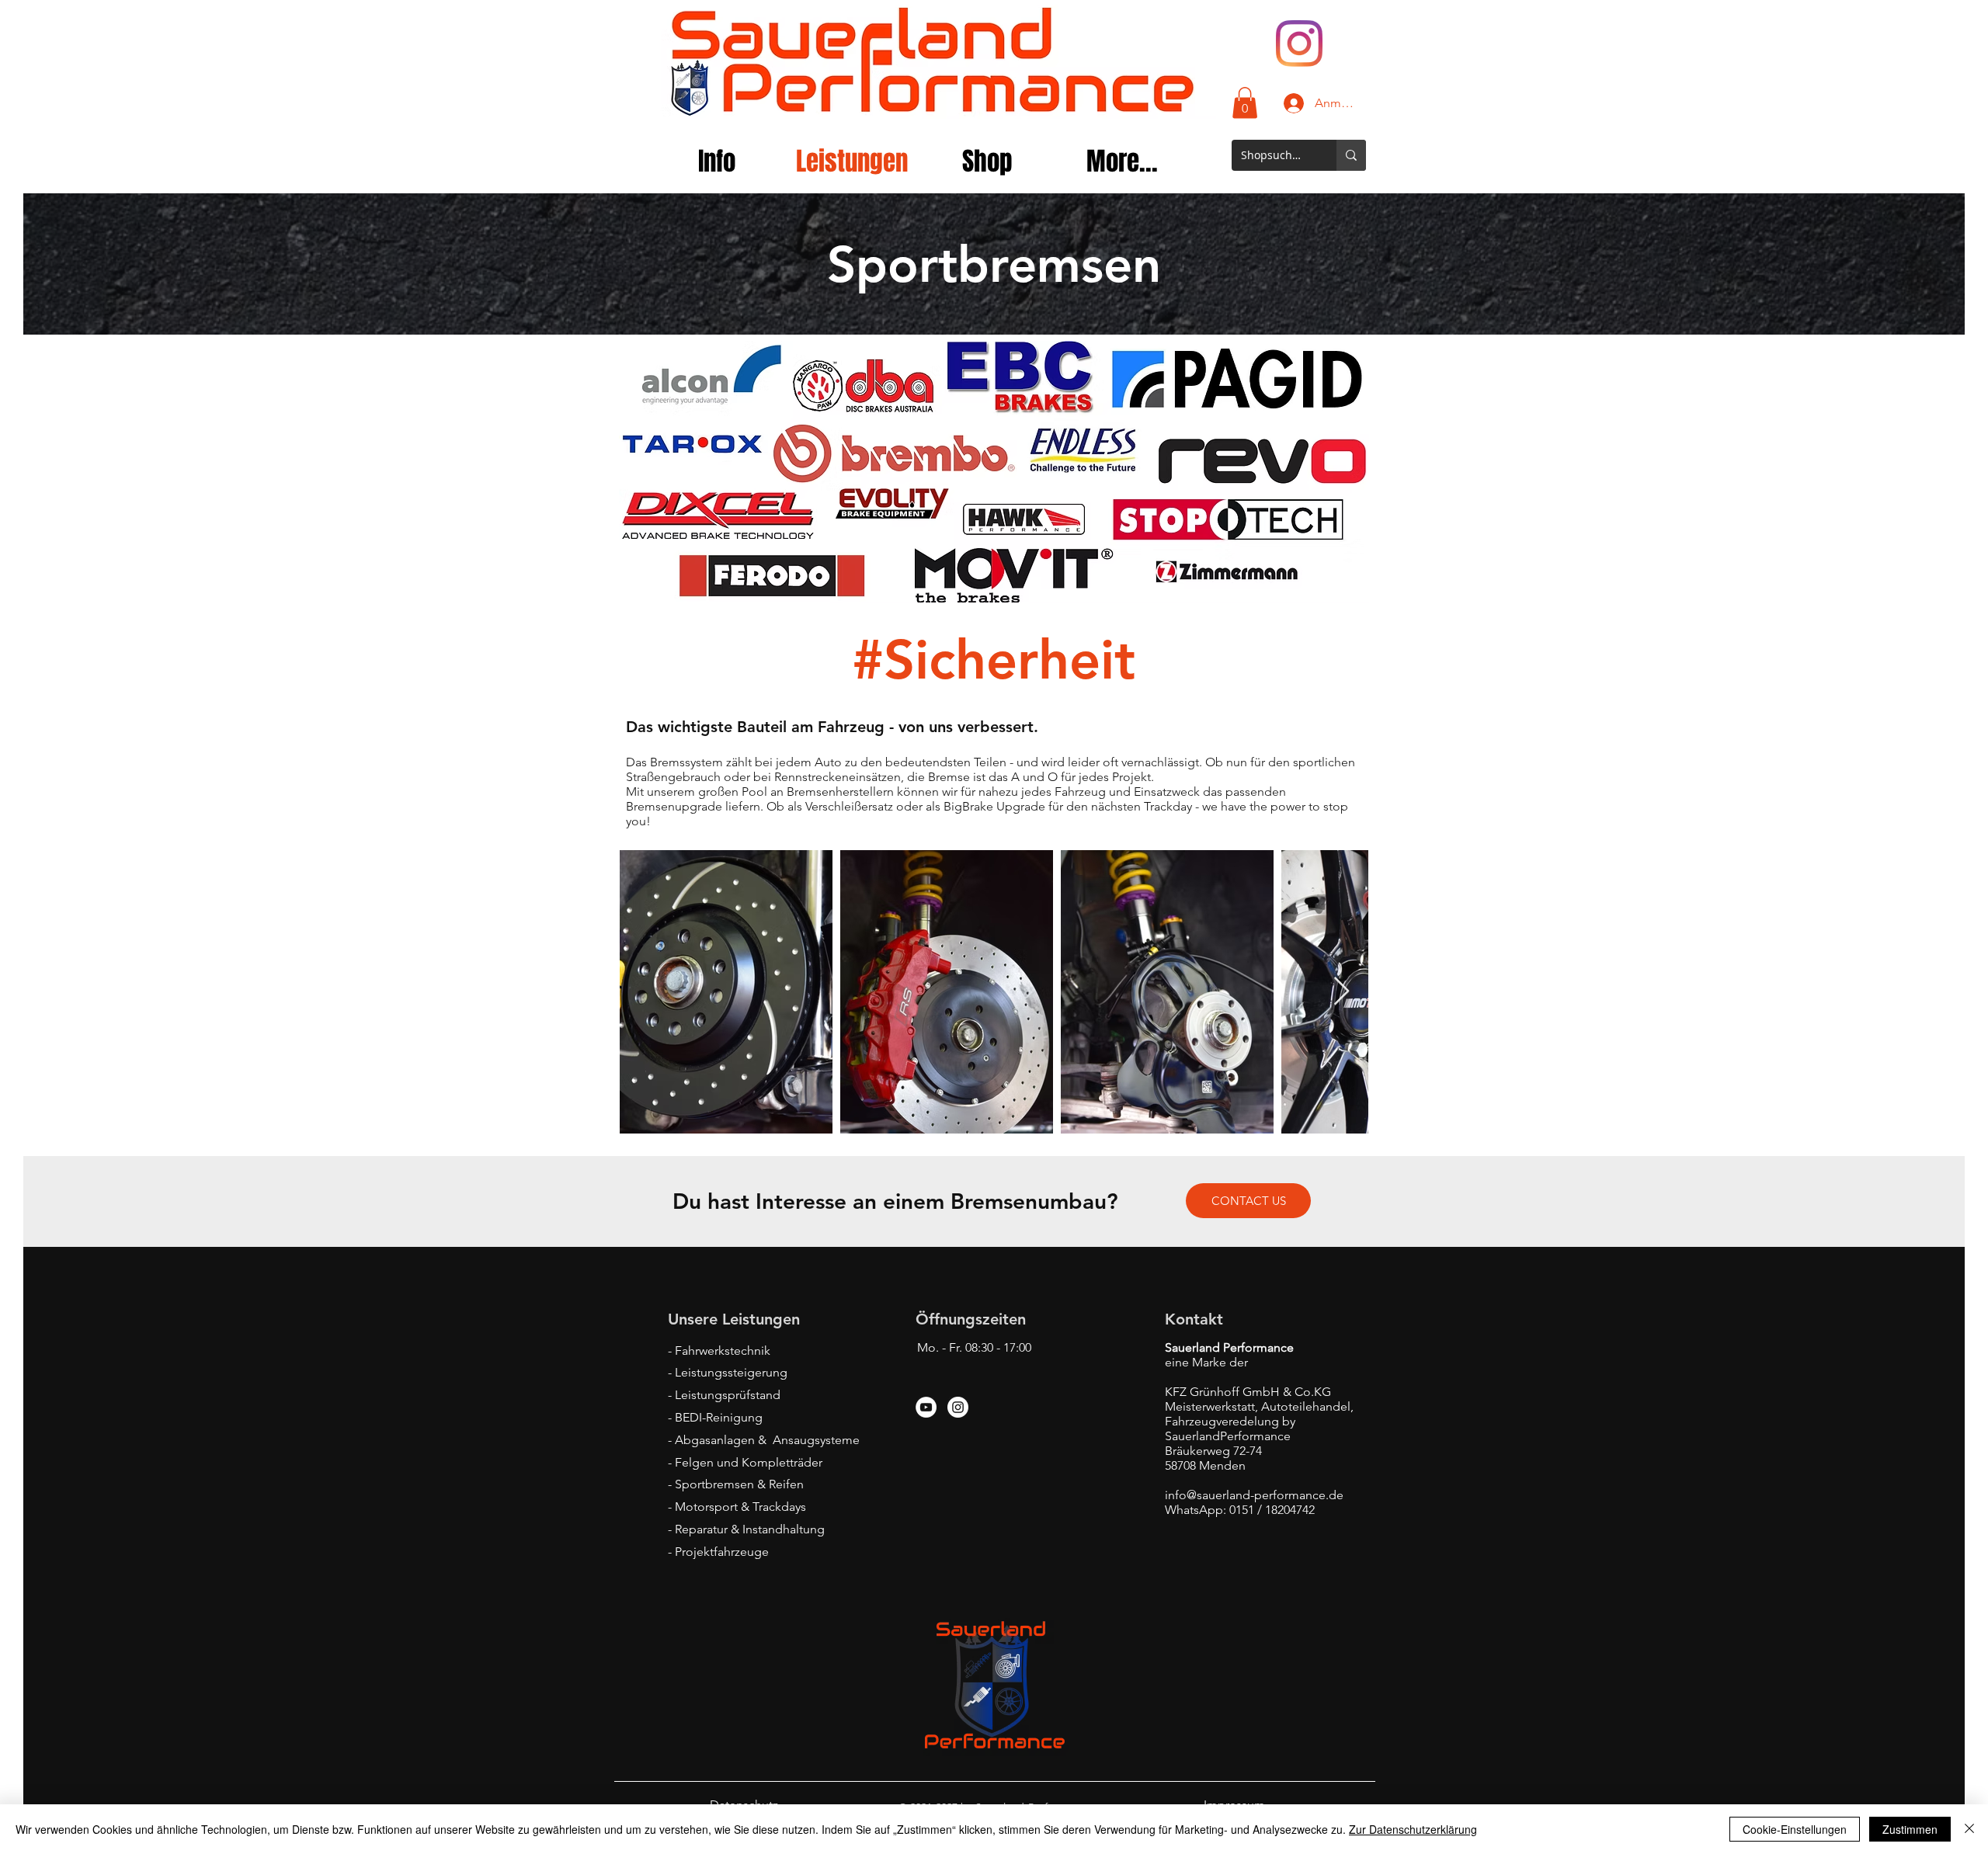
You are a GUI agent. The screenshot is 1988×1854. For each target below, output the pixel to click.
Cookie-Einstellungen (1795, 1829)
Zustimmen (1910, 1829)
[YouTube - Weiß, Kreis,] (926, 1407)
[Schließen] (1969, 1829)
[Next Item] (1342, 992)
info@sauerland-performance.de (1254, 1495)
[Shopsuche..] (1351, 155)
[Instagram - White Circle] (958, 1407)
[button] (1245, 103)
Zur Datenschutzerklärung (1413, 1829)
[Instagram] (1299, 43)
